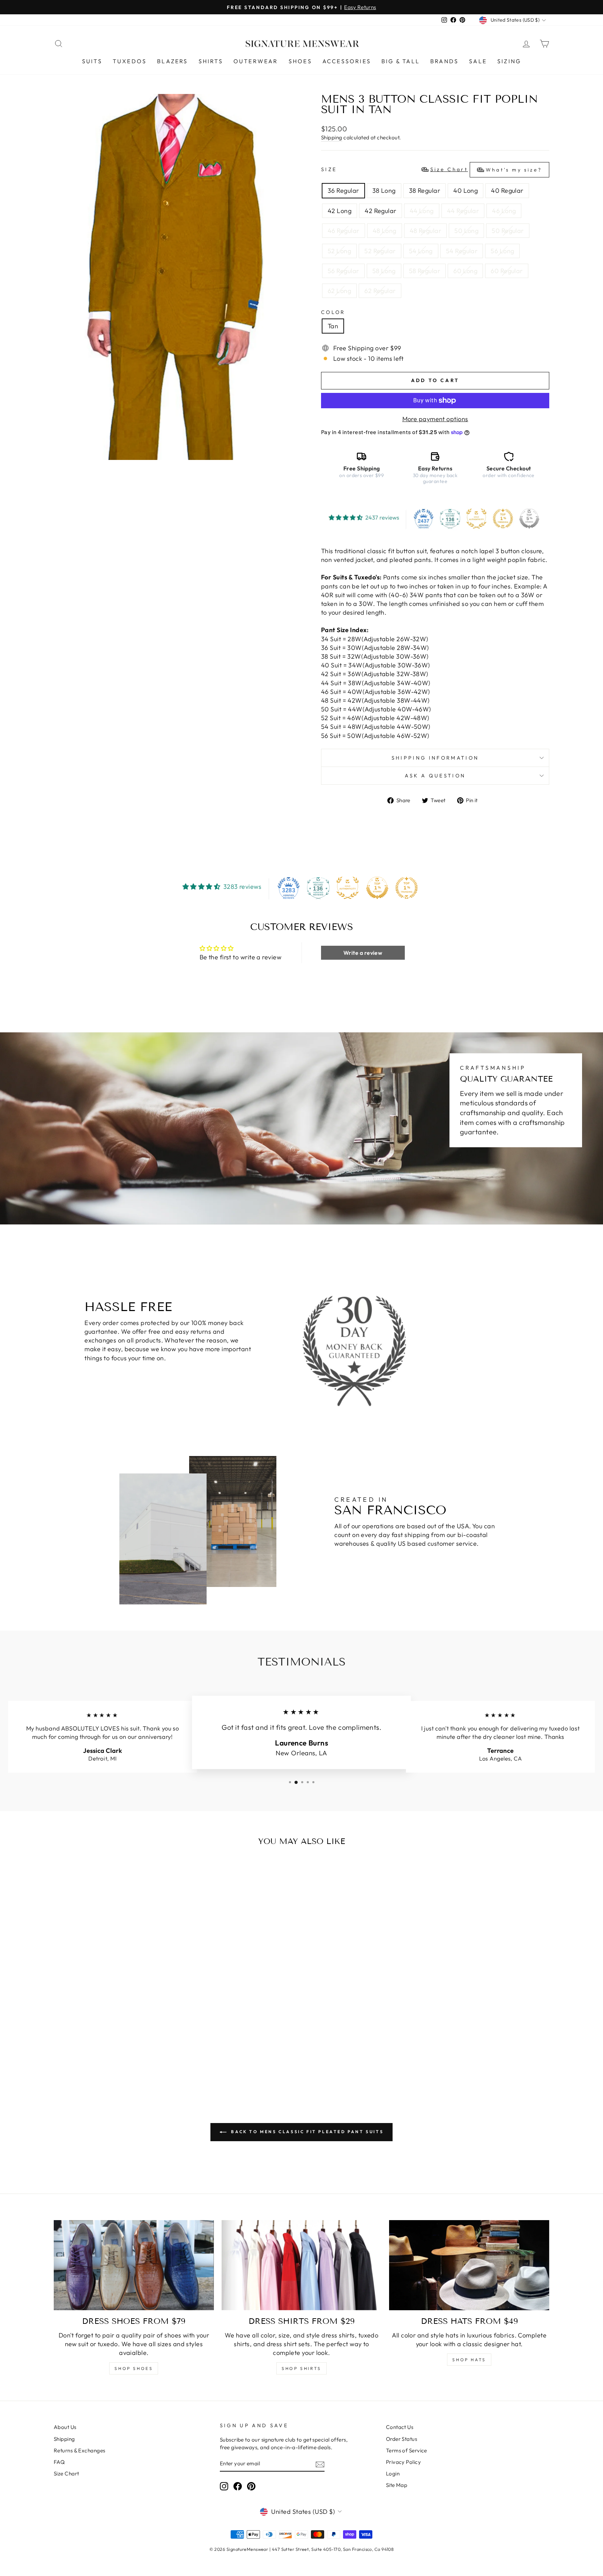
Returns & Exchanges (80, 2450)
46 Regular (344, 231)
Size (431, 170)
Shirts (211, 61)
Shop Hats (469, 2360)
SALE (478, 61)
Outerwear (256, 61)
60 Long (465, 271)
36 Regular (343, 191)
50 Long (466, 231)
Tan (333, 326)
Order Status (401, 2439)
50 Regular (508, 231)
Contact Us (400, 2427)
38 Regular (425, 191)
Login (393, 2473)
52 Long (339, 251)
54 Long (421, 251)
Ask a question (435, 776)
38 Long (384, 191)
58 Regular (425, 271)
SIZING (509, 61)
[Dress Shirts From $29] (302, 2265)
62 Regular (380, 291)
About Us (65, 2427)
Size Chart (66, 2473)
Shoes (300, 61)
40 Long (466, 191)
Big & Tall (401, 61)
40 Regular (507, 191)
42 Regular (381, 211)
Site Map (397, 2485)
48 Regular (426, 231)
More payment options (435, 419)
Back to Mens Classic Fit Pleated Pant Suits (306, 2132)
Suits (92, 61)
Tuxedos (130, 61)
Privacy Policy (403, 2462)
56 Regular (343, 271)
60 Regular (507, 271)
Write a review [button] (363, 953)
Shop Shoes (134, 2368)
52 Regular (380, 251)
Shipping (332, 137)
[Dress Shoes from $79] (134, 2265)
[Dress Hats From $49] (469, 2265)
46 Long (504, 211)
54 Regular (462, 251)
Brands (444, 61)
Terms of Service (407, 2450)
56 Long (502, 251)
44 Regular (463, 211)
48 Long (385, 231)
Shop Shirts (301, 2368)
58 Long (384, 271)
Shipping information (435, 758)
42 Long (340, 211)
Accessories (347, 61)
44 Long (422, 211)
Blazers (172, 61)
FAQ (59, 2462)
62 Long (339, 291)
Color (333, 312)
